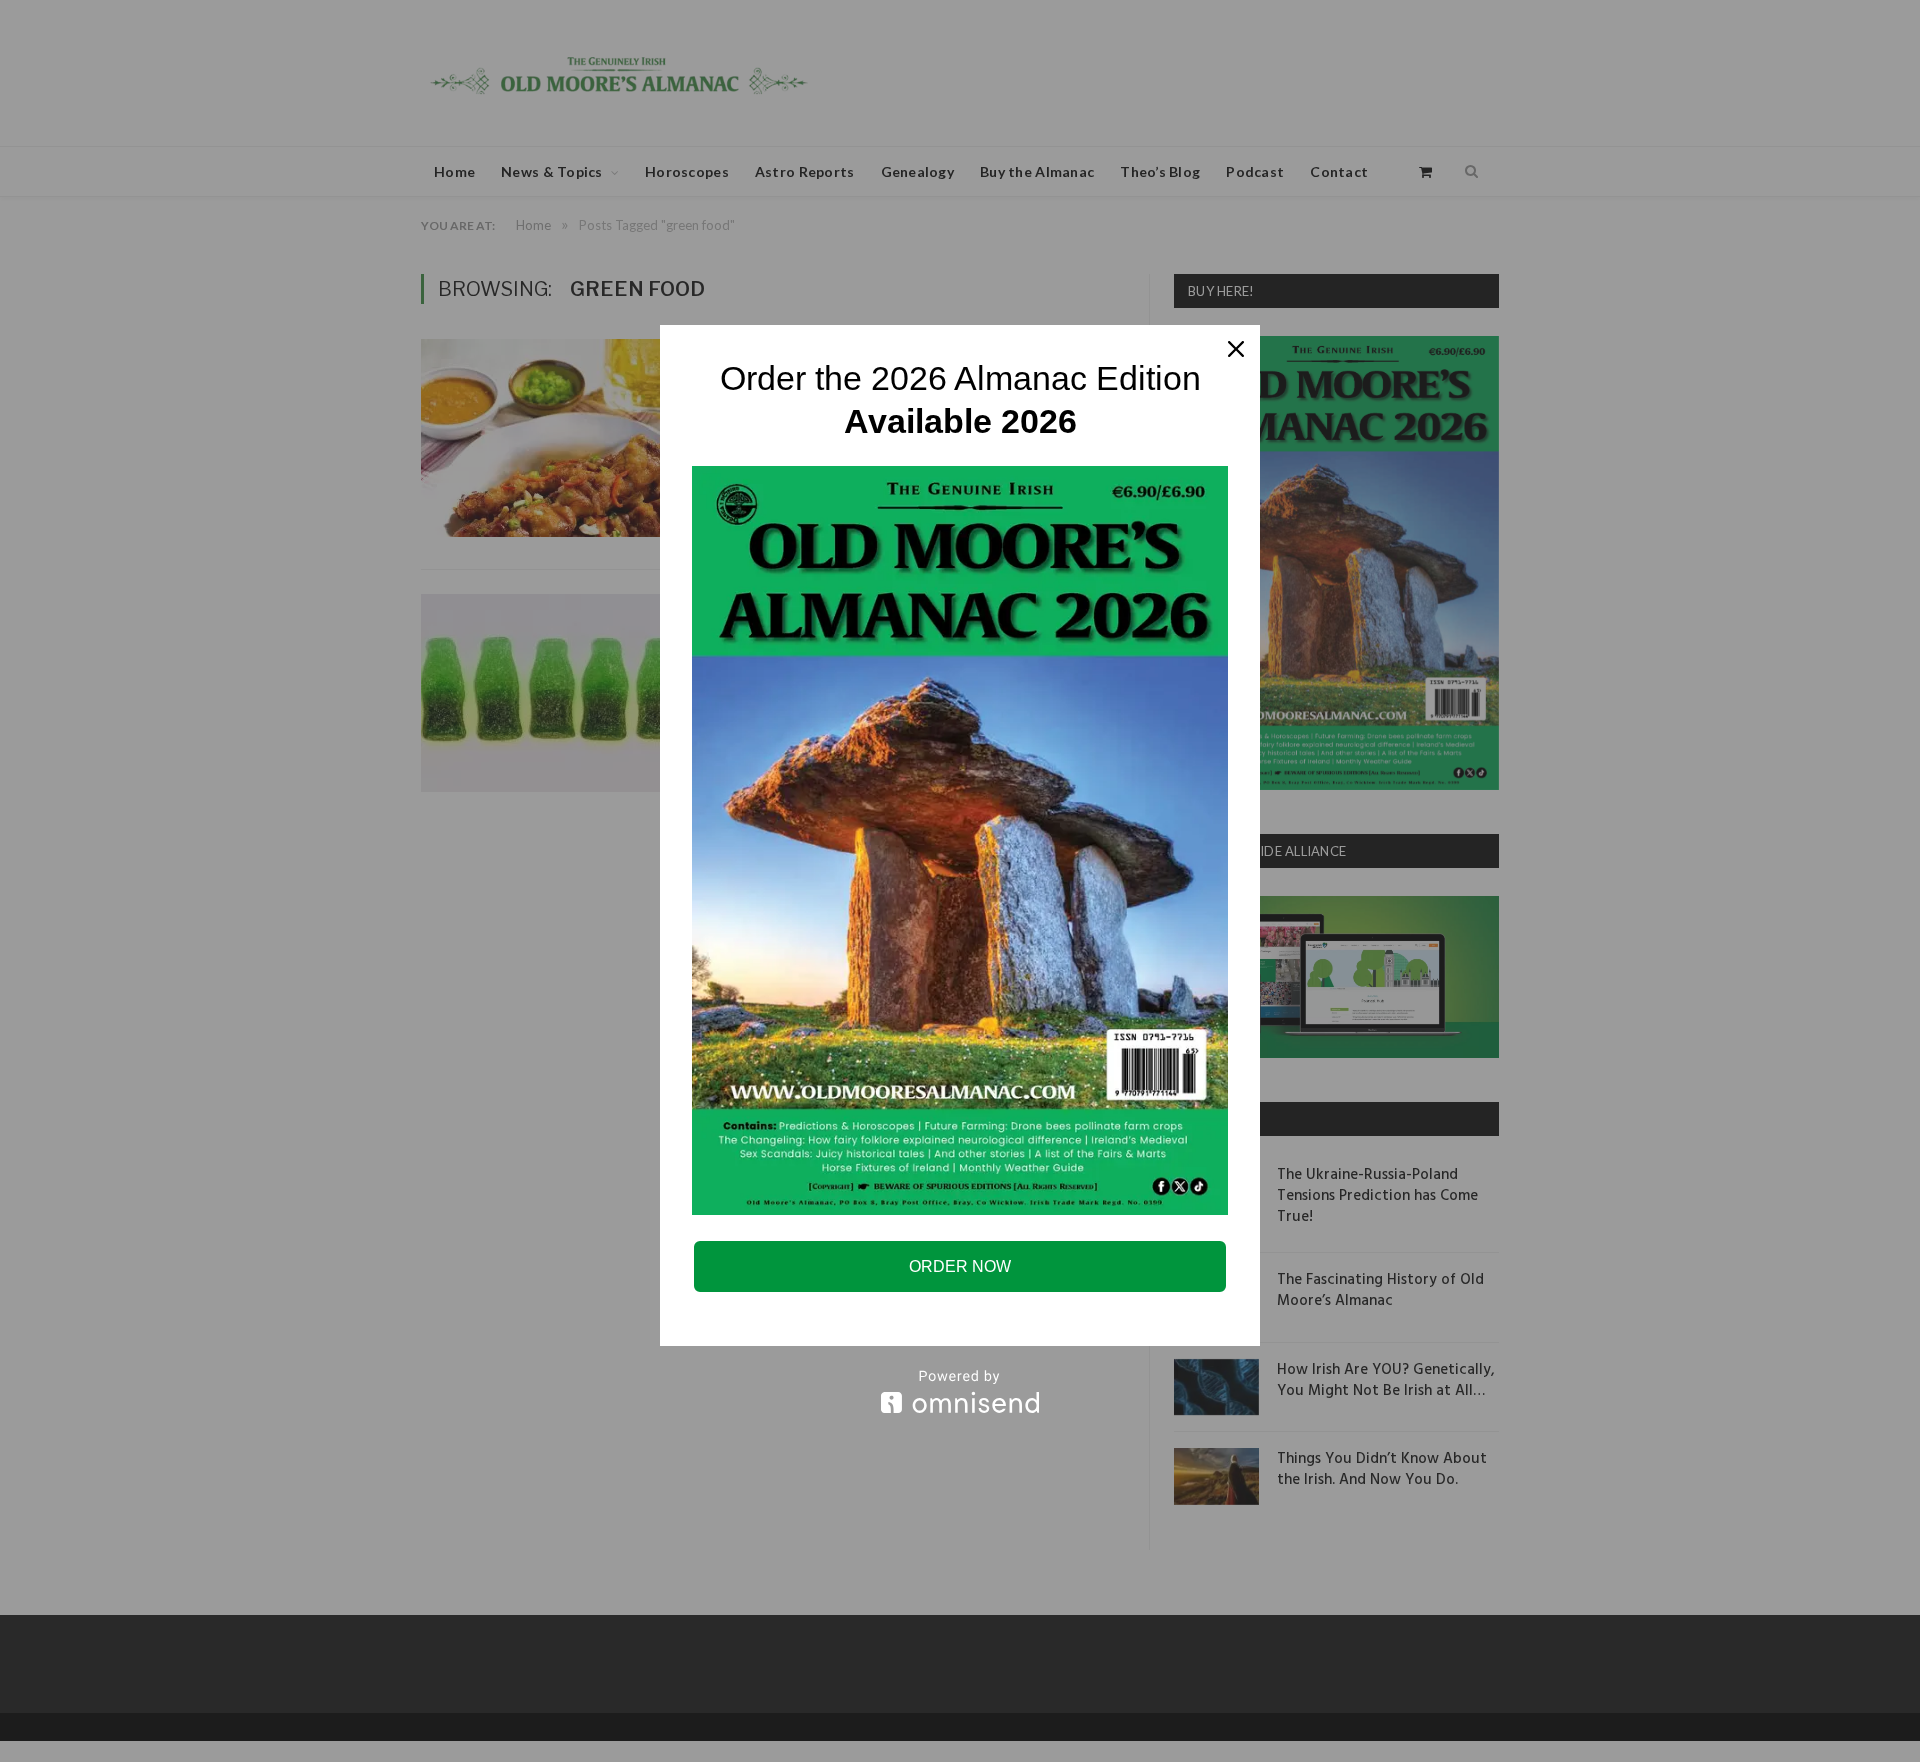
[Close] (1236, 349)
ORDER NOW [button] (960, 1266)
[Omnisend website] (960, 1391)
